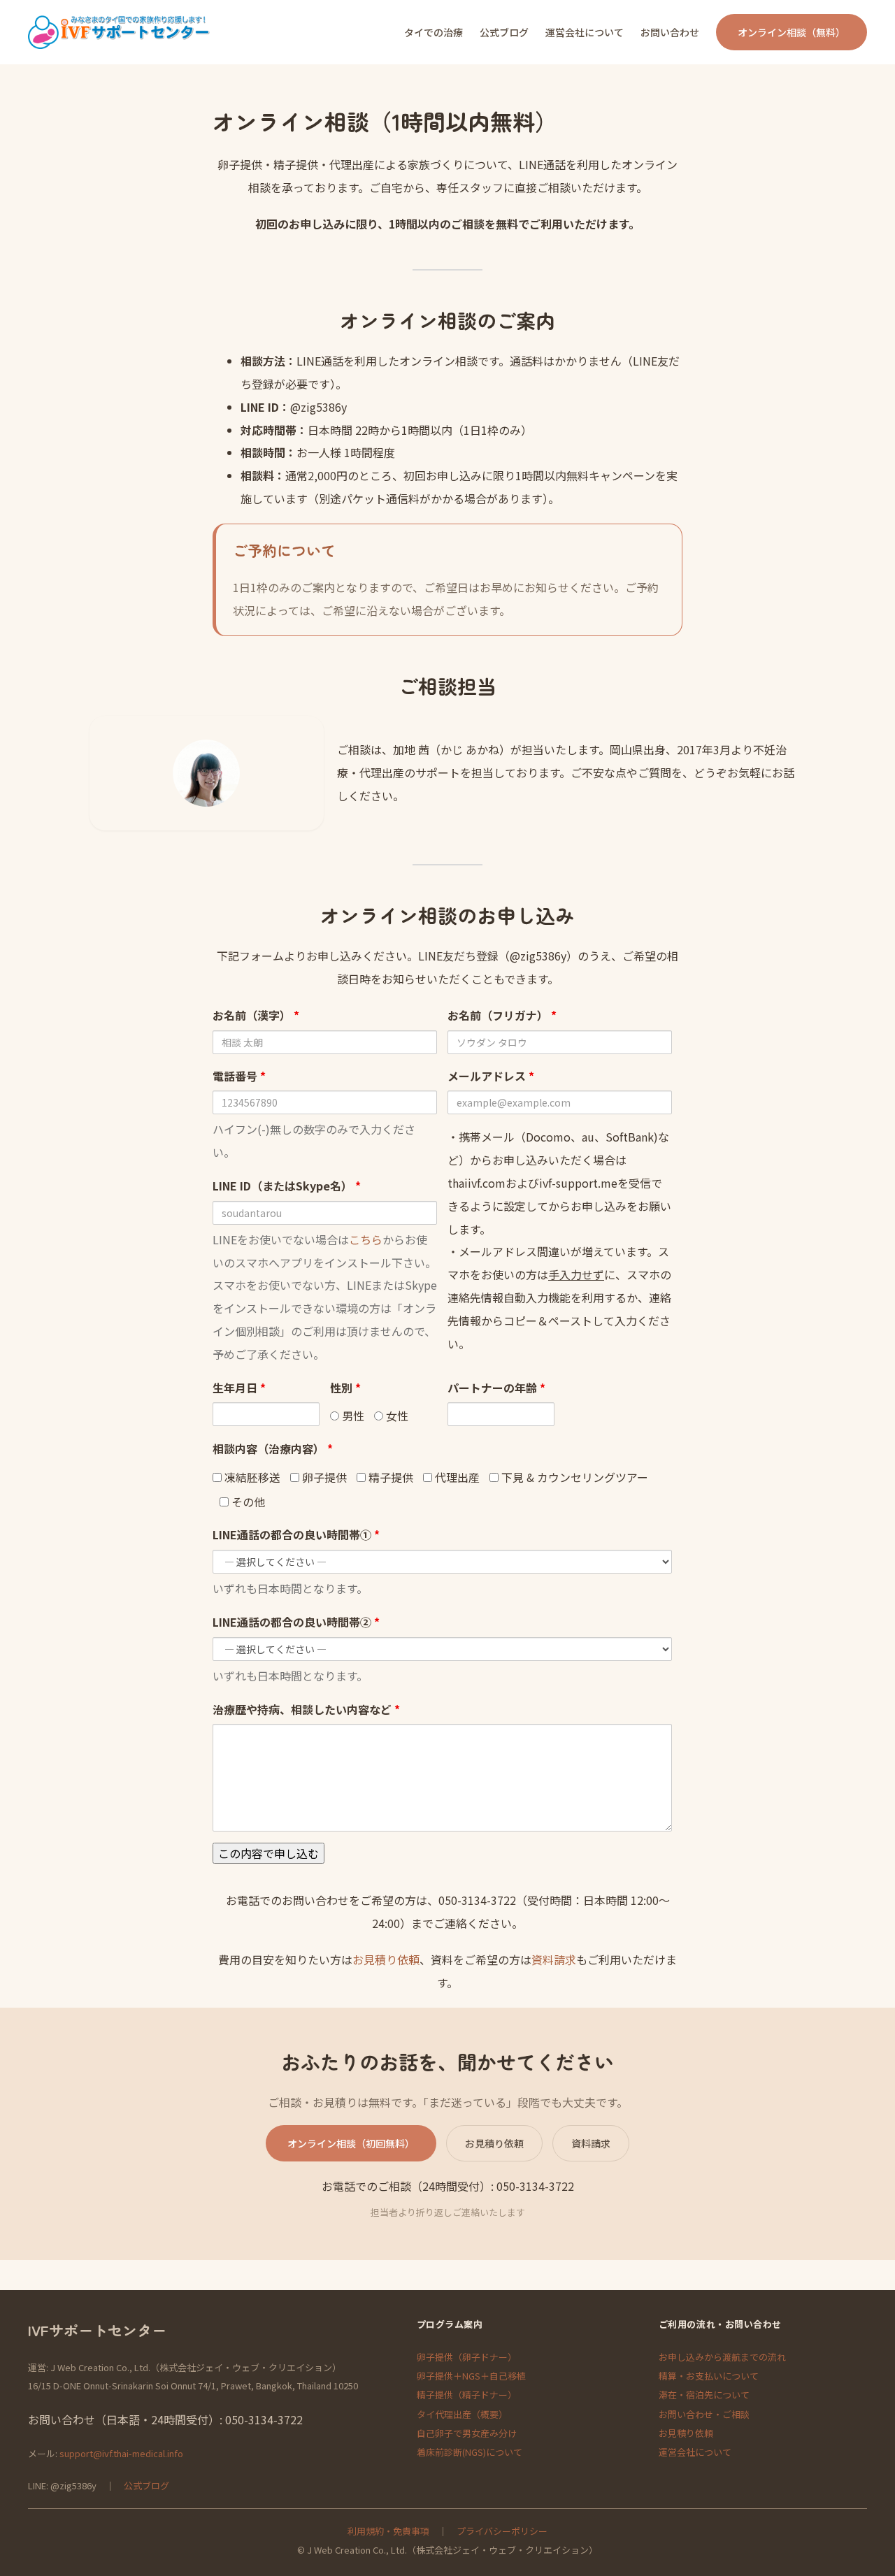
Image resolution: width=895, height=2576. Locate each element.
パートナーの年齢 (496, 1388)
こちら (366, 1239)
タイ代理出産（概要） (462, 2414)
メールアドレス (491, 1076)
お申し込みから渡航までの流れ (722, 2357)
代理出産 (456, 1477)
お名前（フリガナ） (502, 1015)
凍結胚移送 (251, 1477)
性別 (345, 1388)
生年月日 (239, 1388)
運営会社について (695, 2452)
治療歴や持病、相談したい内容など (306, 1709)
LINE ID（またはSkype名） (287, 1186)
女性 (396, 1416)
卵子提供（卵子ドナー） (467, 2357)
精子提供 (389, 1477)
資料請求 (554, 1959)
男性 (352, 1416)
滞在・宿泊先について (704, 2395)
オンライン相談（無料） (792, 32)
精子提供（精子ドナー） (467, 2395)
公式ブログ (146, 2485)
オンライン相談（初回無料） (351, 2143)
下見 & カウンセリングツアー (573, 1477)
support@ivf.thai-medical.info (121, 2453)
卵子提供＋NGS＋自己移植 (471, 2376)
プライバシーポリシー (502, 2531)
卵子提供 (323, 1477)
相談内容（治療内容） (273, 1448)
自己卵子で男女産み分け (467, 2433)
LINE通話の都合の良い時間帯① (296, 1534)
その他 (247, 1502)
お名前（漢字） (256, 1015)
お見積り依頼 (386, 1959)
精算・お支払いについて (709, 2376)
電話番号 (239, 1076)
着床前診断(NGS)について (470, 2452)
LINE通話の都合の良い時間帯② (296, 1622)
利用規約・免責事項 (388, 2531)
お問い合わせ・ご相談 (704, 2414)
